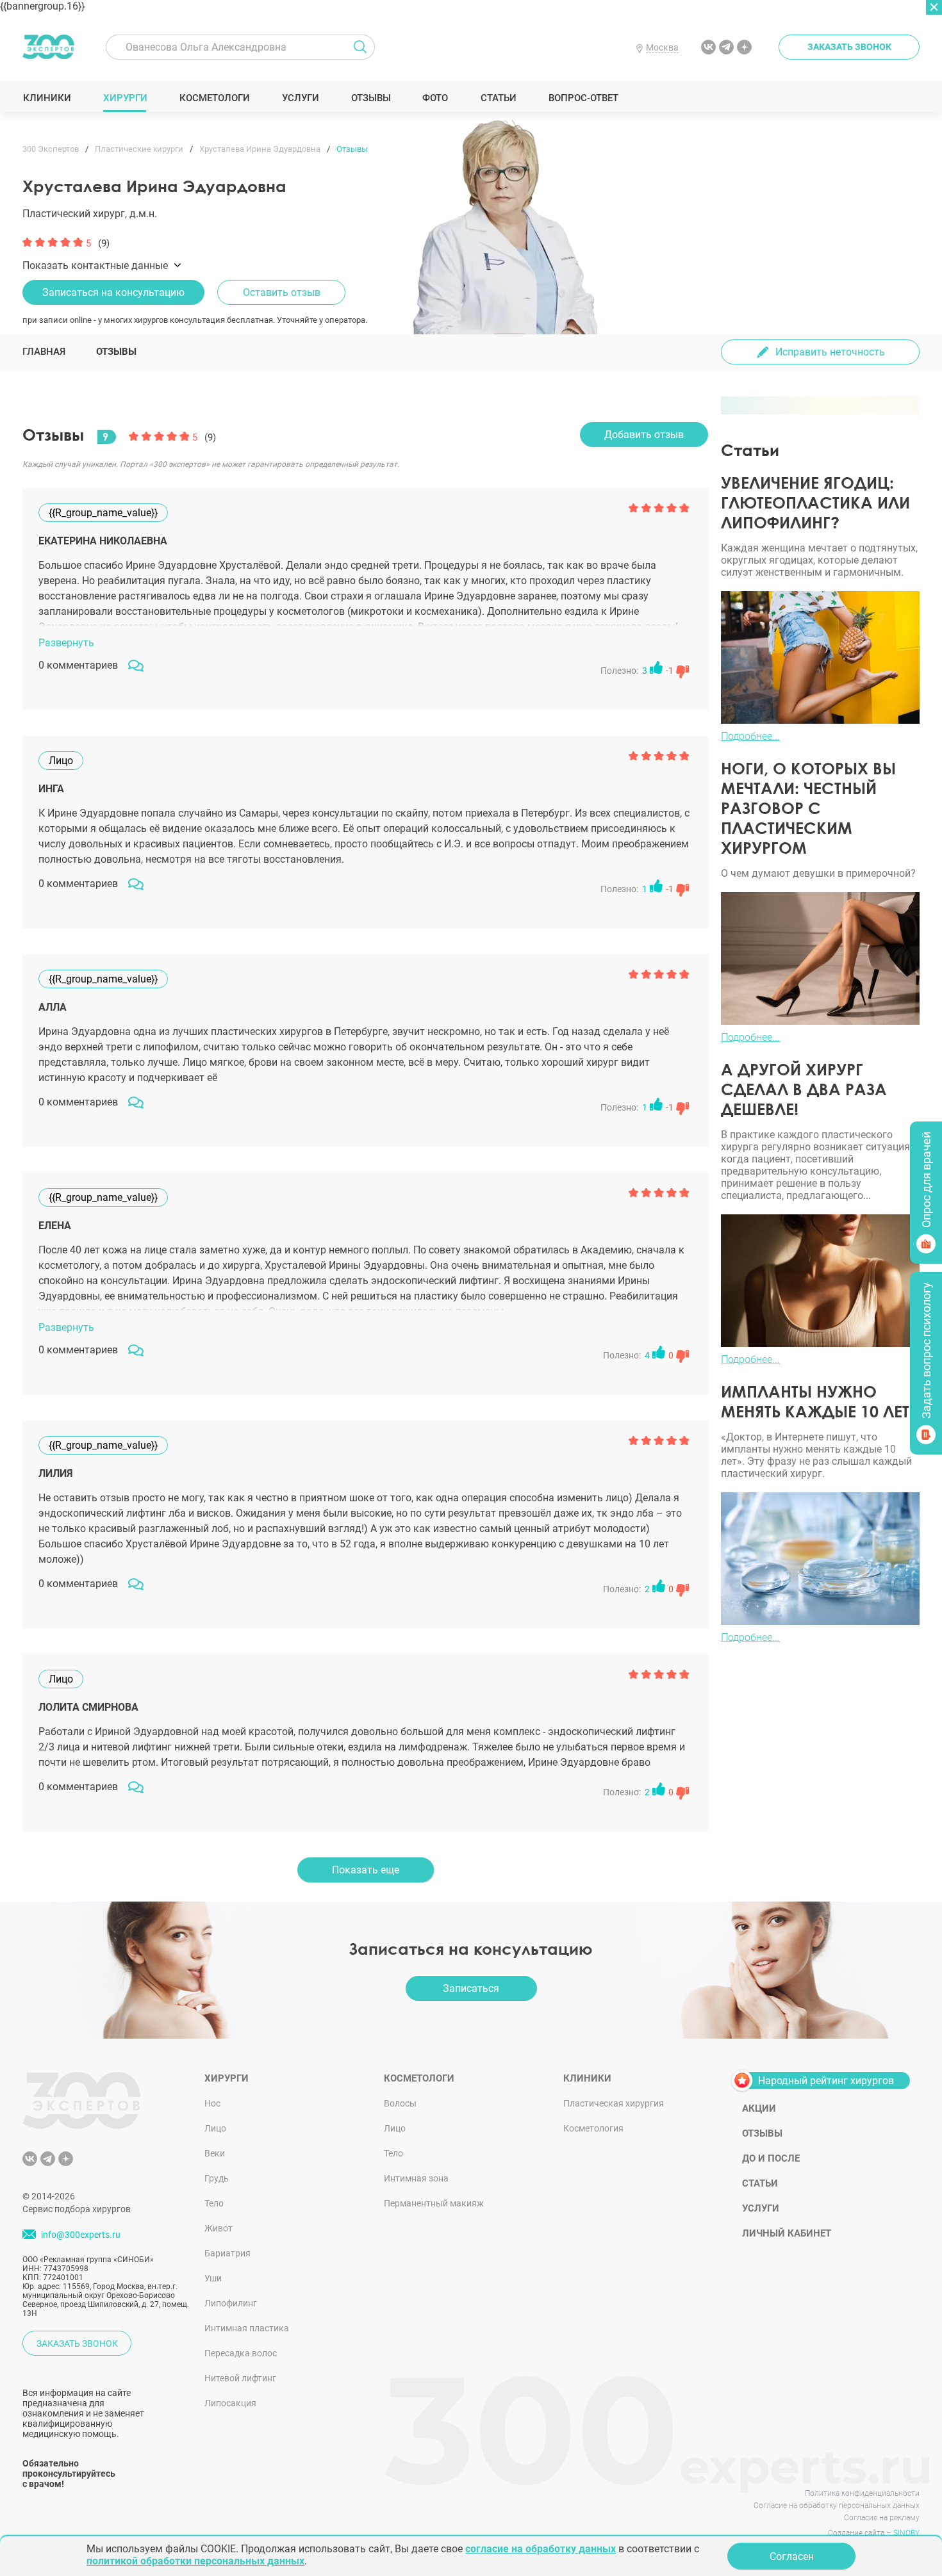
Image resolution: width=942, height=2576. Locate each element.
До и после (771, 2158)
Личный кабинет (787, 2233)
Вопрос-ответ (583, 98)
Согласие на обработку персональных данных (837, 2506)
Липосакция (230, 2403)
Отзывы (371, 98)
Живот (219, 2228)
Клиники (47, 98)
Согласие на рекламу (882, 2518)
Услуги (300, 98)
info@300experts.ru (81, 2235)
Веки (215, 2153)
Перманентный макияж (434, 2203)
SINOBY (906, 2533)
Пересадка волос (241, 2353)
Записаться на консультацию (113, 292)
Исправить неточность (830, 352)
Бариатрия (227, 2253)
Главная (44, 352)
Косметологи (214, 98)
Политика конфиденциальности (862, 2493)
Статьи (498, 98)
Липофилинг (231, 2303)
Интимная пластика (247, 2328)
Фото (435, 98)
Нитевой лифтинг (240, 2378)
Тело (214, 2203)
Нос (212, 2103)
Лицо (215, 2128)
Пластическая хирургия (614, 2103)
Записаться (471, 1988)
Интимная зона (416, 2178)
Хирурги (125, 98)
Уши (213, 2278)
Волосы (400, 2103)
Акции (759, 2108)
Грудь (217, 2178)
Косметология (593, 2128)
